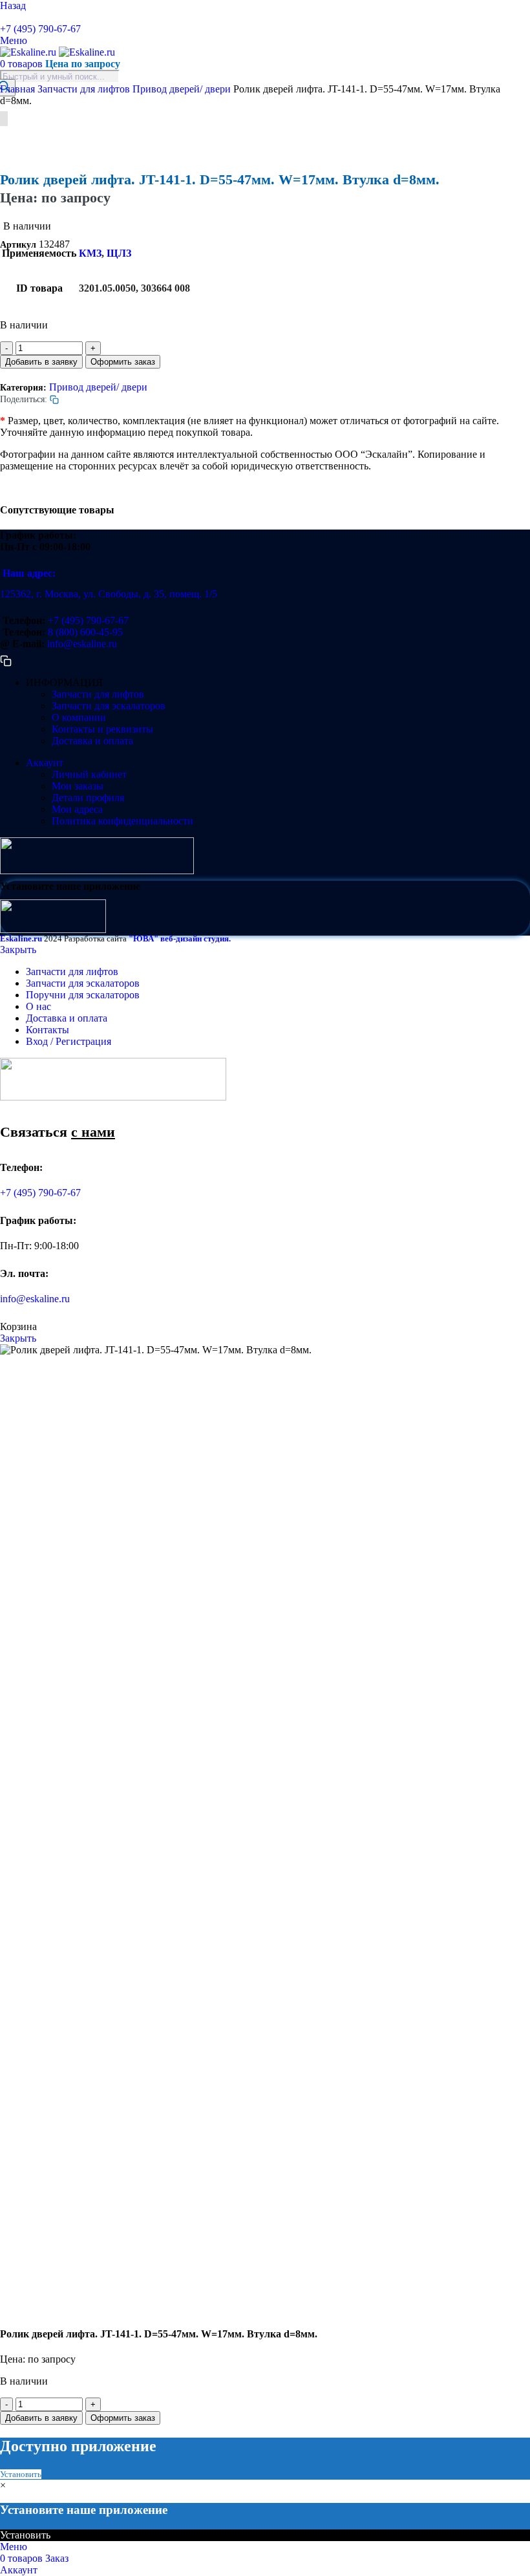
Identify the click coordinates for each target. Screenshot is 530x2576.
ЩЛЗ (119, 253)
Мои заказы (78, 786)
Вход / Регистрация (69, 1041)
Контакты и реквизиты (102, 729)
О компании (79, 717)
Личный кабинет (89, 774)
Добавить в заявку (41, 362)
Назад (13, 5)
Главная (19, 89)
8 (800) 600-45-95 (85, 632)
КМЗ (90, 253)
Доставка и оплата (92, 741)
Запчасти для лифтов (85, 89)
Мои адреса (77, 809)
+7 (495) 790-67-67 (40, 29)
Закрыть (18, 950)
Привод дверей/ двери (183, 89)
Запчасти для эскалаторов (109, 706)
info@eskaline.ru (82, 644)
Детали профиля (88, 798)
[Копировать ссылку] (5, 17)
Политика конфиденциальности (122, 821)
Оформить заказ (123, 362)
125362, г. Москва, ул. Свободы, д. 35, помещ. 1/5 (109, 594)
